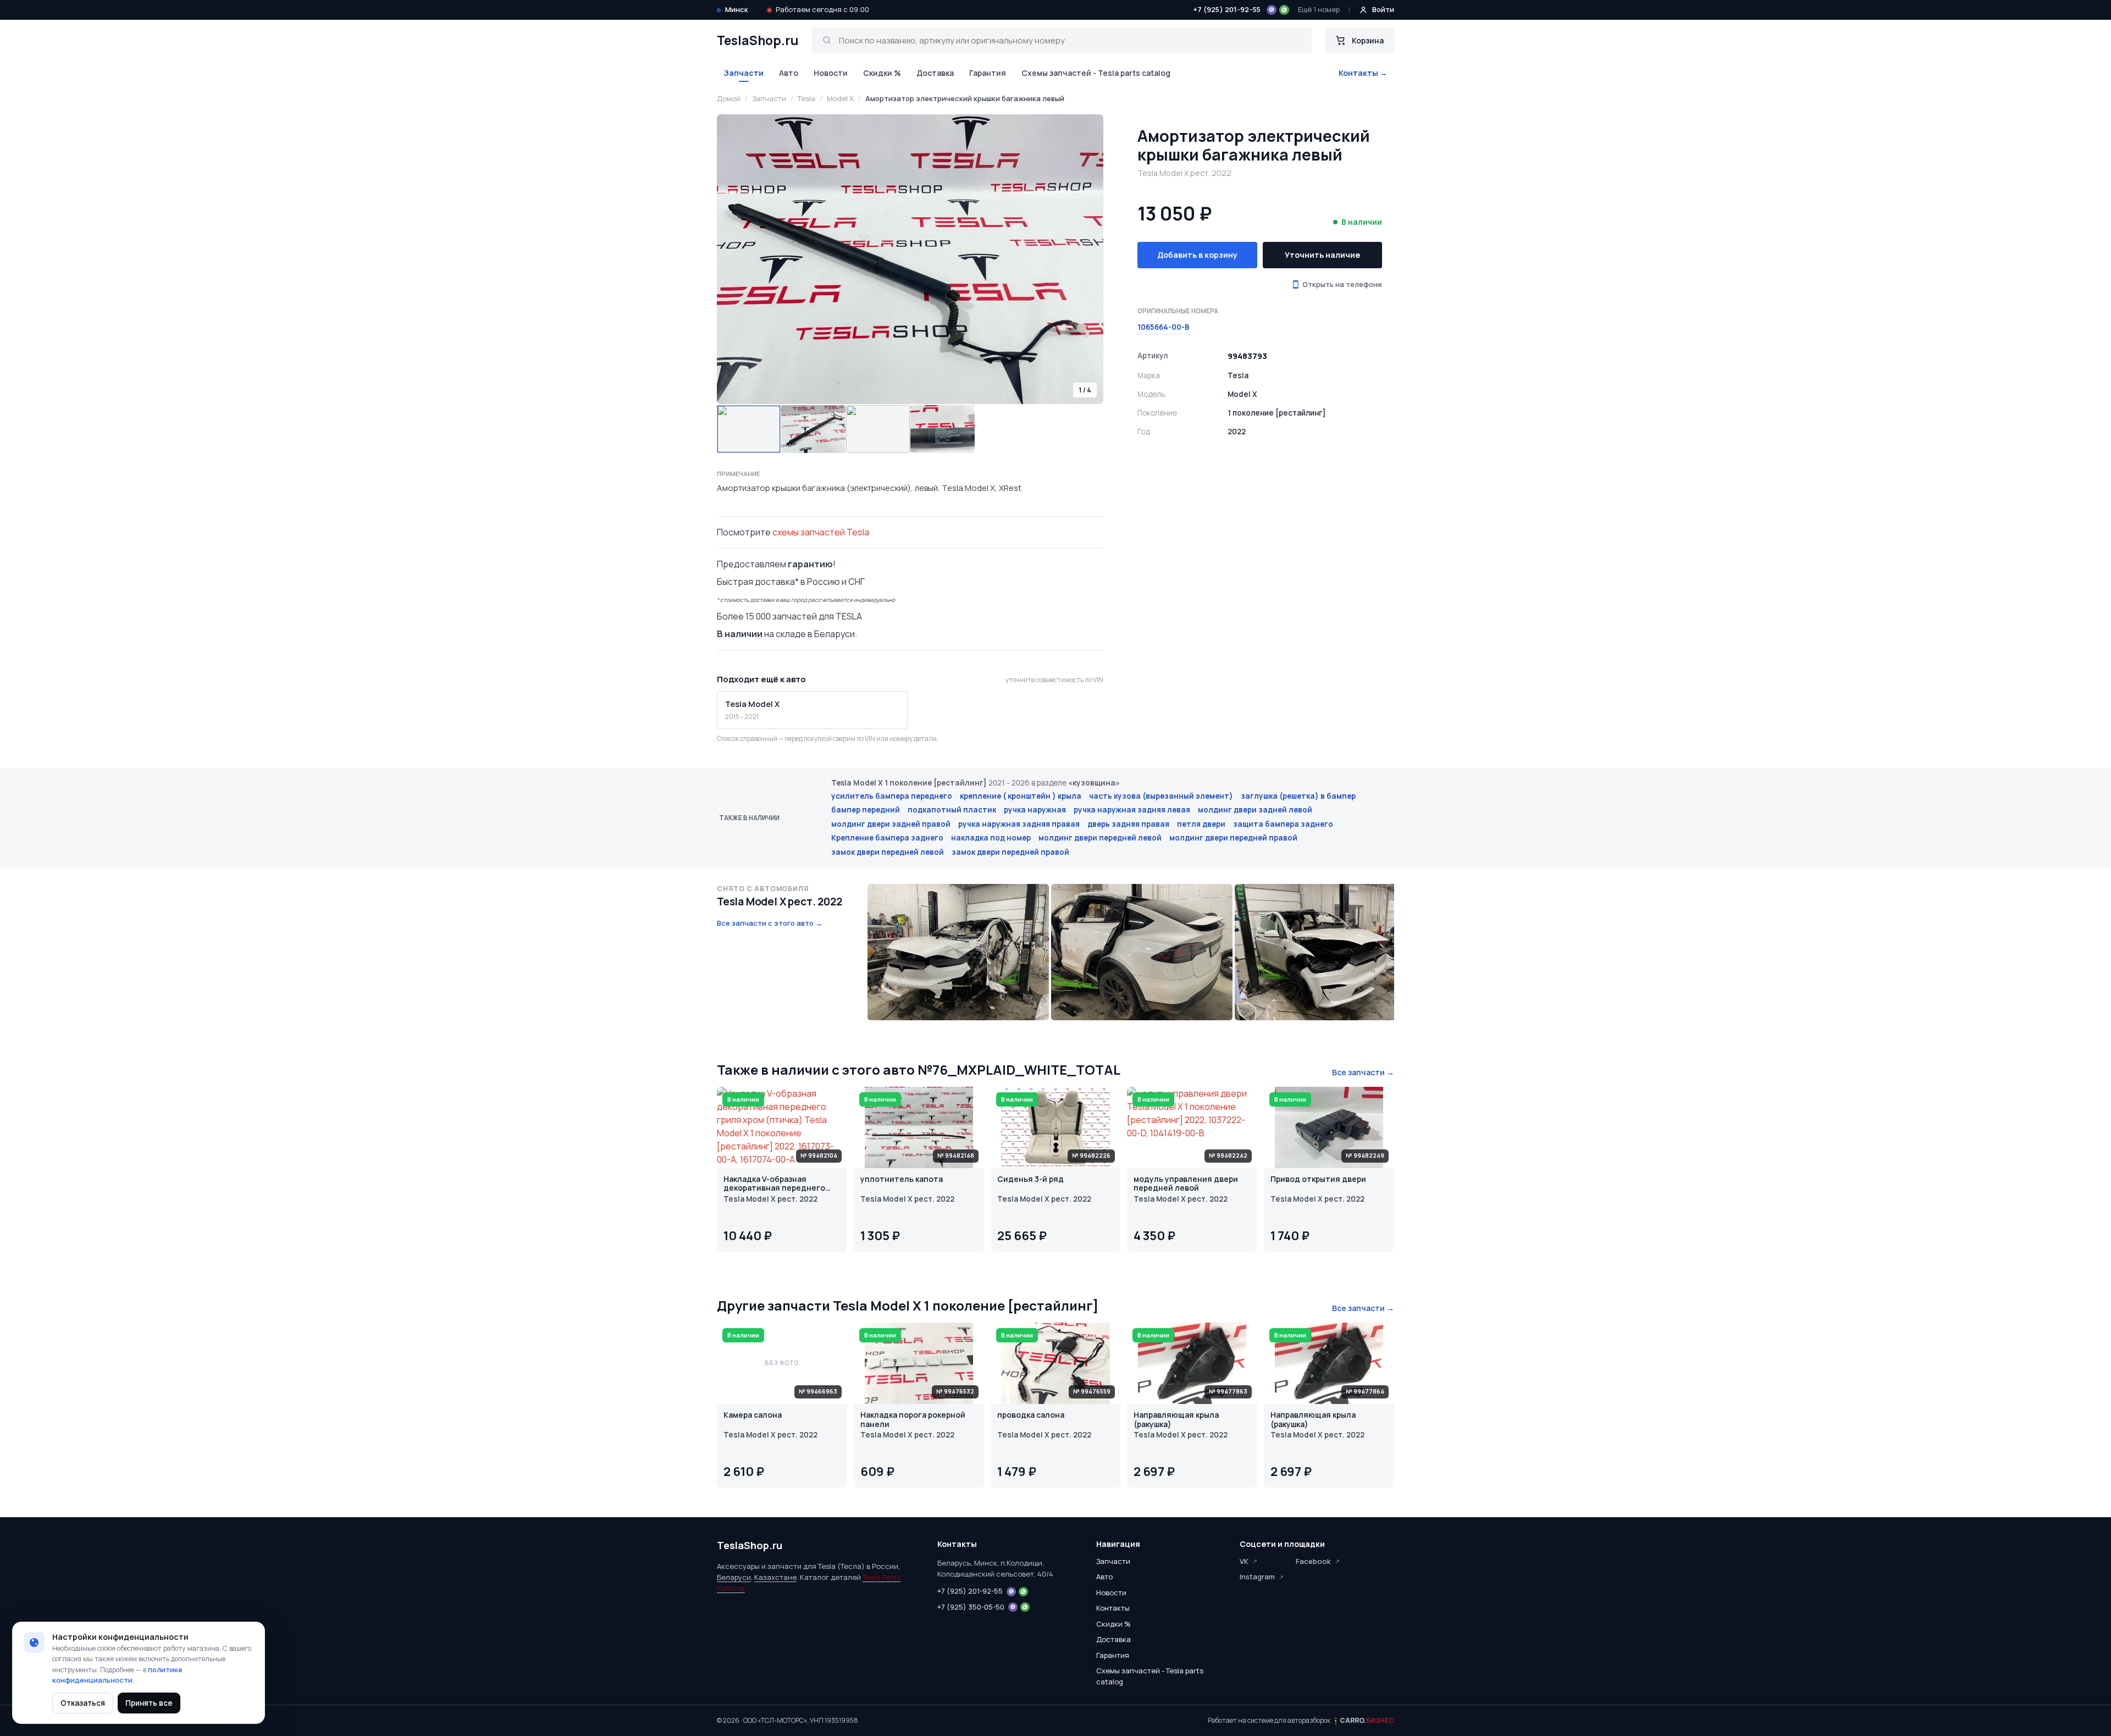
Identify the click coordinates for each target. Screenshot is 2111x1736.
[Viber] (1272, 10)
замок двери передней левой (888, 852)
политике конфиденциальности (117, 1675)
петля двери (1201, 824)
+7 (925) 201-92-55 (1227, 9)
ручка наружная (1035, 810)
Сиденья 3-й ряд (1030, 1179)
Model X (840, 98)
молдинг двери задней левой (1255, 810)
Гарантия (988, 73)
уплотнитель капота (902, 1179)
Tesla (806, 98)
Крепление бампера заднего (887, 838)
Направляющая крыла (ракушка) (1176, 1420)
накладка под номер (991, 838)
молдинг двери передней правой (1233, 838)
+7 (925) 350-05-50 (971, 1607)
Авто (789, 73)
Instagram (1257, 1577)
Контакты (1113, 1608)
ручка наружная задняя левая (1132, 810)
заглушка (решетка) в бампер (1298, 796)
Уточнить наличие (1322, 255)
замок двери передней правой (1010, 852)
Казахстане (775, 1577)
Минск (737, 9)
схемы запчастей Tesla (821, 532)
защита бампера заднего (1283, 824)
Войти (1383, 9)
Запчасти (744, 73)
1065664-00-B (1164, 327)
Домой (729, 98)
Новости (831, 73)
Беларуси (734, 1577)
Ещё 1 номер (1319, 9)
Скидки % (882, 73)
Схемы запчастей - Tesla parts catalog (1096, 73)
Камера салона (753, 1415)
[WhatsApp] (1284, 10)
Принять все (149, 1703)
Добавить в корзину (1197, 255)
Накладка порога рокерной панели (913, 1420)
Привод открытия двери (1318, 1179)
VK (1244, 1561)
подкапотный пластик (952, 810)
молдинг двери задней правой (891, 824)
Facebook (1313, 1561)
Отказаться (83, 1703)
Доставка (935, 73)
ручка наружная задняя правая (1019, 824)
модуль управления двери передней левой (1186, 1184)
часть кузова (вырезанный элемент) (1161, 796)
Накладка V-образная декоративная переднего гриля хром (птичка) (774, 1184)
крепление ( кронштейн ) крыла (1021, 796)
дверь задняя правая (1128, 824)
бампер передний (866, 810)
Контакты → (1363, 73)
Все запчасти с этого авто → (770, 923)
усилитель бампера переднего (892, 796)
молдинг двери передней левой (1100, 838)
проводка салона (1031, 1415)
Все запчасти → (1363, 1072)
